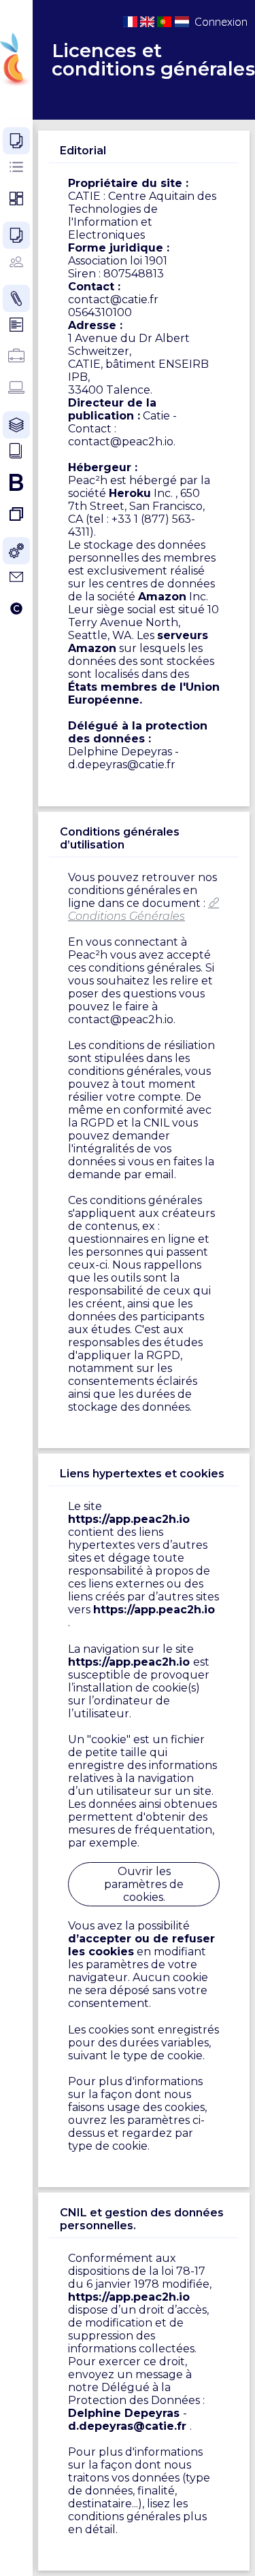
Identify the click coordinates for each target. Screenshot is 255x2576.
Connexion (221, 22)
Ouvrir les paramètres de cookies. (144, 1884)
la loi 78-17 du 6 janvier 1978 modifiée (139, 2278)
